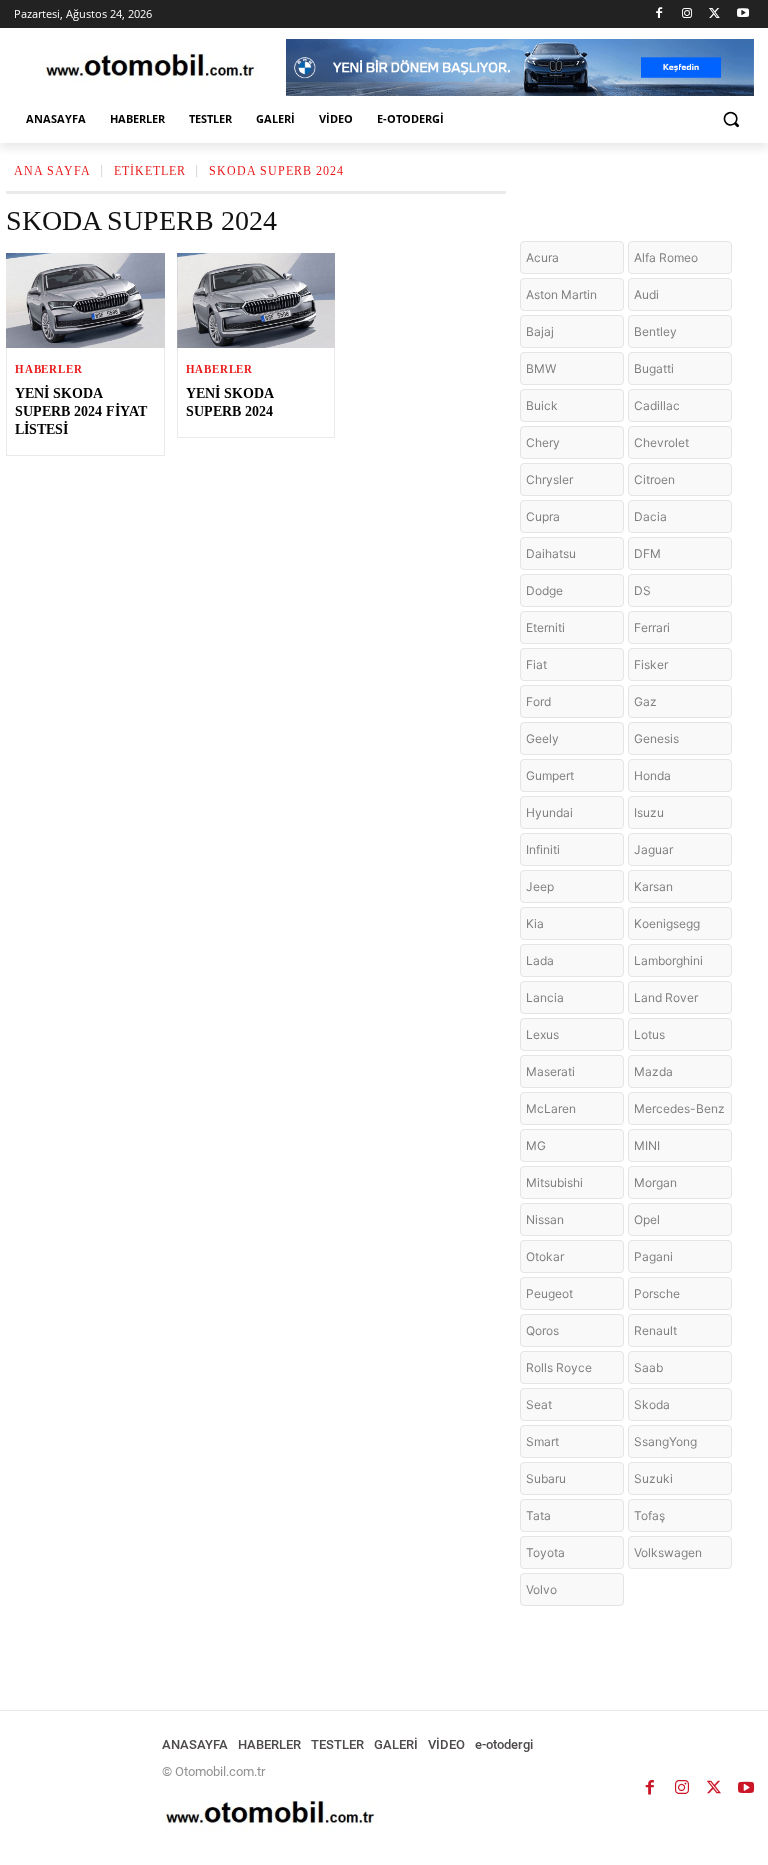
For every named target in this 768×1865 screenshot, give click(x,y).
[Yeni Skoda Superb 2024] (256, 300)
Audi (646, 294)
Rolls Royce (559, 1367)
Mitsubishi (554, 1182)
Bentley (655, 331)
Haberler (48, 369)
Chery (543, 442)
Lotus (649, 1034)
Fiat (536, 664)
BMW (541, 368)
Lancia (545, 997)
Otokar (545, 1256)
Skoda (652, 1404)
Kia (535, 923)
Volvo (541, 1589)
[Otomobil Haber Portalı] (150, 67)
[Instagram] (687, 14)
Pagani (653, 1256)
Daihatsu (551, 553)
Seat (539, 1404)
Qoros (542, 1330)
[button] (730, 119)
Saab (648, 1367)
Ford (538, 701)
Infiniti (543, 849)
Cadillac (657, 405)
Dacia (650, 516)
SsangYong (665, 1441)
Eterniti (545, 627)
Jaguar (653, 849)
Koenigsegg (667, 923)
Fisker (651, 664)
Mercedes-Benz (679, 1108)
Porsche (657, 1293)
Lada (540, 960)
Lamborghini (668, 960)
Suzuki (653, 1478)
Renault (655, 1330)
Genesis (656, 738)
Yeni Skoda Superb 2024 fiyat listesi (81, 411)
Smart (542, 1441)
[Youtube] (742, 14)
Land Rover (666, 997)
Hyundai (549, 812)
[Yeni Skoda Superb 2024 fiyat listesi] (85, 300)
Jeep (540, 886)
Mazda (653, 1071)
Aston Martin (561, 294)
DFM (647, 553)
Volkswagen (668, 1552)
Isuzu (649, 812)
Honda (652, 775)
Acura (542, 257)
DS (642, 590)
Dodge (544, 590)
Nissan (545, 1219)
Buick (542, 405)
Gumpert (550, 775)
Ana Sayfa (52, 171)
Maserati (550, 1071)
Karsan (653, 886)
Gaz (645, 701)
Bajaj (540, 331)
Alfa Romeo (666, 257)
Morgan (655, 1182)
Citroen (654, 479)
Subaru (546, 1478)
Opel (647, 1219)
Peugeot (549, 1293)
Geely (542, 738)
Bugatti (654, 368)
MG (536, 1145)
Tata (538, 1515)
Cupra (543, 516)
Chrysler (549, 479)
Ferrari (652, 627)
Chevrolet (661, 442)
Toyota (545, 1552)
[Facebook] (659, 14)
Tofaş (649, 1515)
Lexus (542, 1034)
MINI (647, 1145)
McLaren (551, 1108)
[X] (714, 14)
